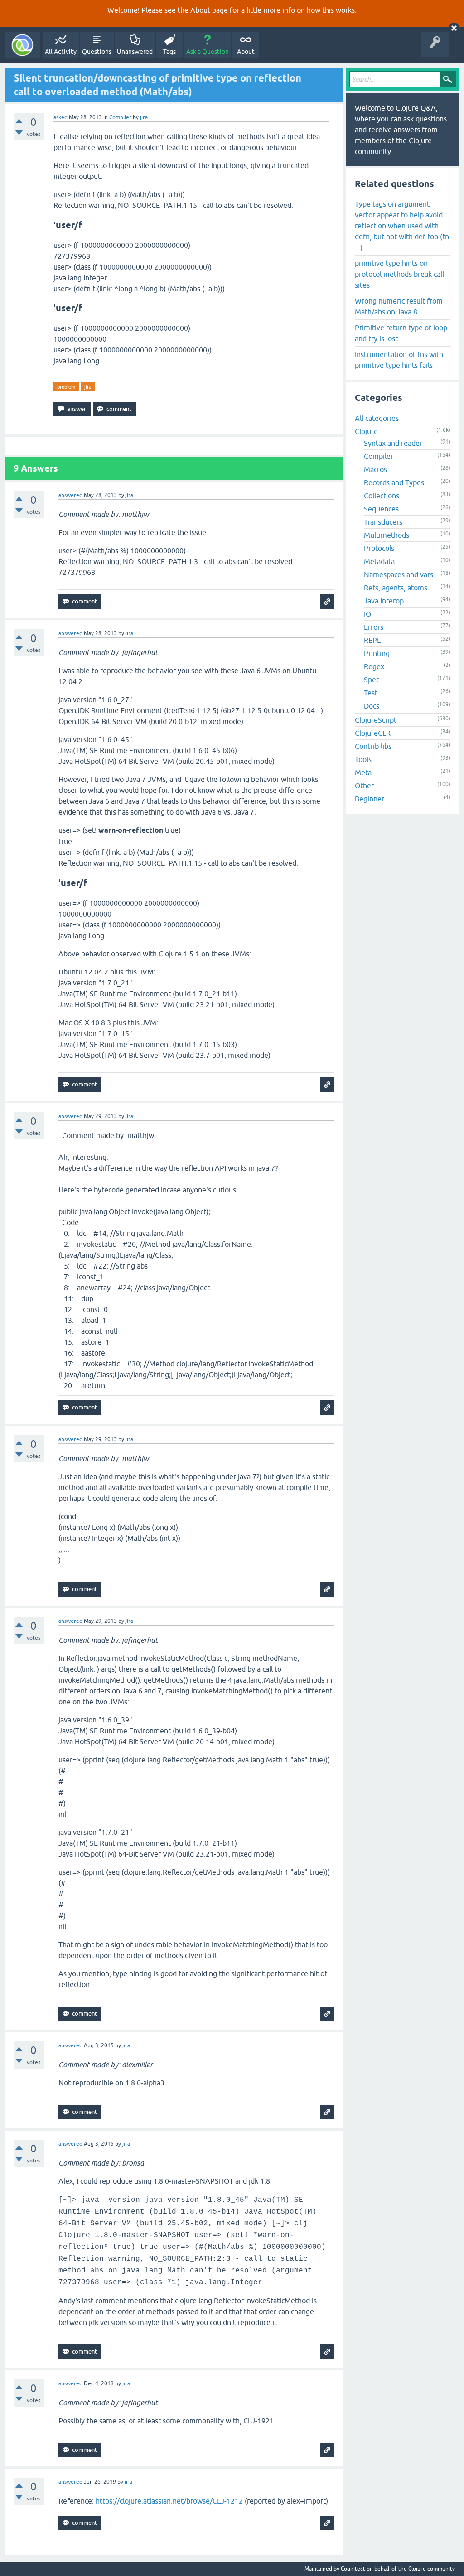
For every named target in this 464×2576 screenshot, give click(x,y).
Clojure (366, 431)
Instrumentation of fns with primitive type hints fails (399, 360)
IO (367, 614)
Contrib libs (373, 746)
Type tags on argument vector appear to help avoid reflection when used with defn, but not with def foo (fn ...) (402, 226)
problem (66, 387)
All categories (377, 418)
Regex (374, 666)
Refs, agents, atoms (396, 588)
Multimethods (387, 535)
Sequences (381, 509)
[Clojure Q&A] (22, 45)
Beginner (370, 799)
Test (371, 693)
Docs (372, 706)
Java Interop (384, 601)
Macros (375, 469)
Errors (374, 627)
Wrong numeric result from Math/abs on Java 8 (399, 306)
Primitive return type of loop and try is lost (401, 333)
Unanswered (135, 52)
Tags (169, 52)
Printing (377, 653)
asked (60, 117)
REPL (372, 640)
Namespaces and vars (399, 574)
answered (70, 495)
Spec (372, 680)
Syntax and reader (393, 443)
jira (88, 387)
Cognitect (353, 2569)
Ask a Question (208, 52)
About (200, 10)
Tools (363, 759)
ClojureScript (376, 720)
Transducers (383, 522)
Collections (382, 496)
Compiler (120, 117)
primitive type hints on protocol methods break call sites (399, 274)
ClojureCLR (373, 733)
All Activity (61, 52)
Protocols (379, 548)
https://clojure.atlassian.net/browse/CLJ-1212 (169, 2501)
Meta (363, 772)
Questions (97, 52)
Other (364, 786)
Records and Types (394, 482)
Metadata (379, 561)
